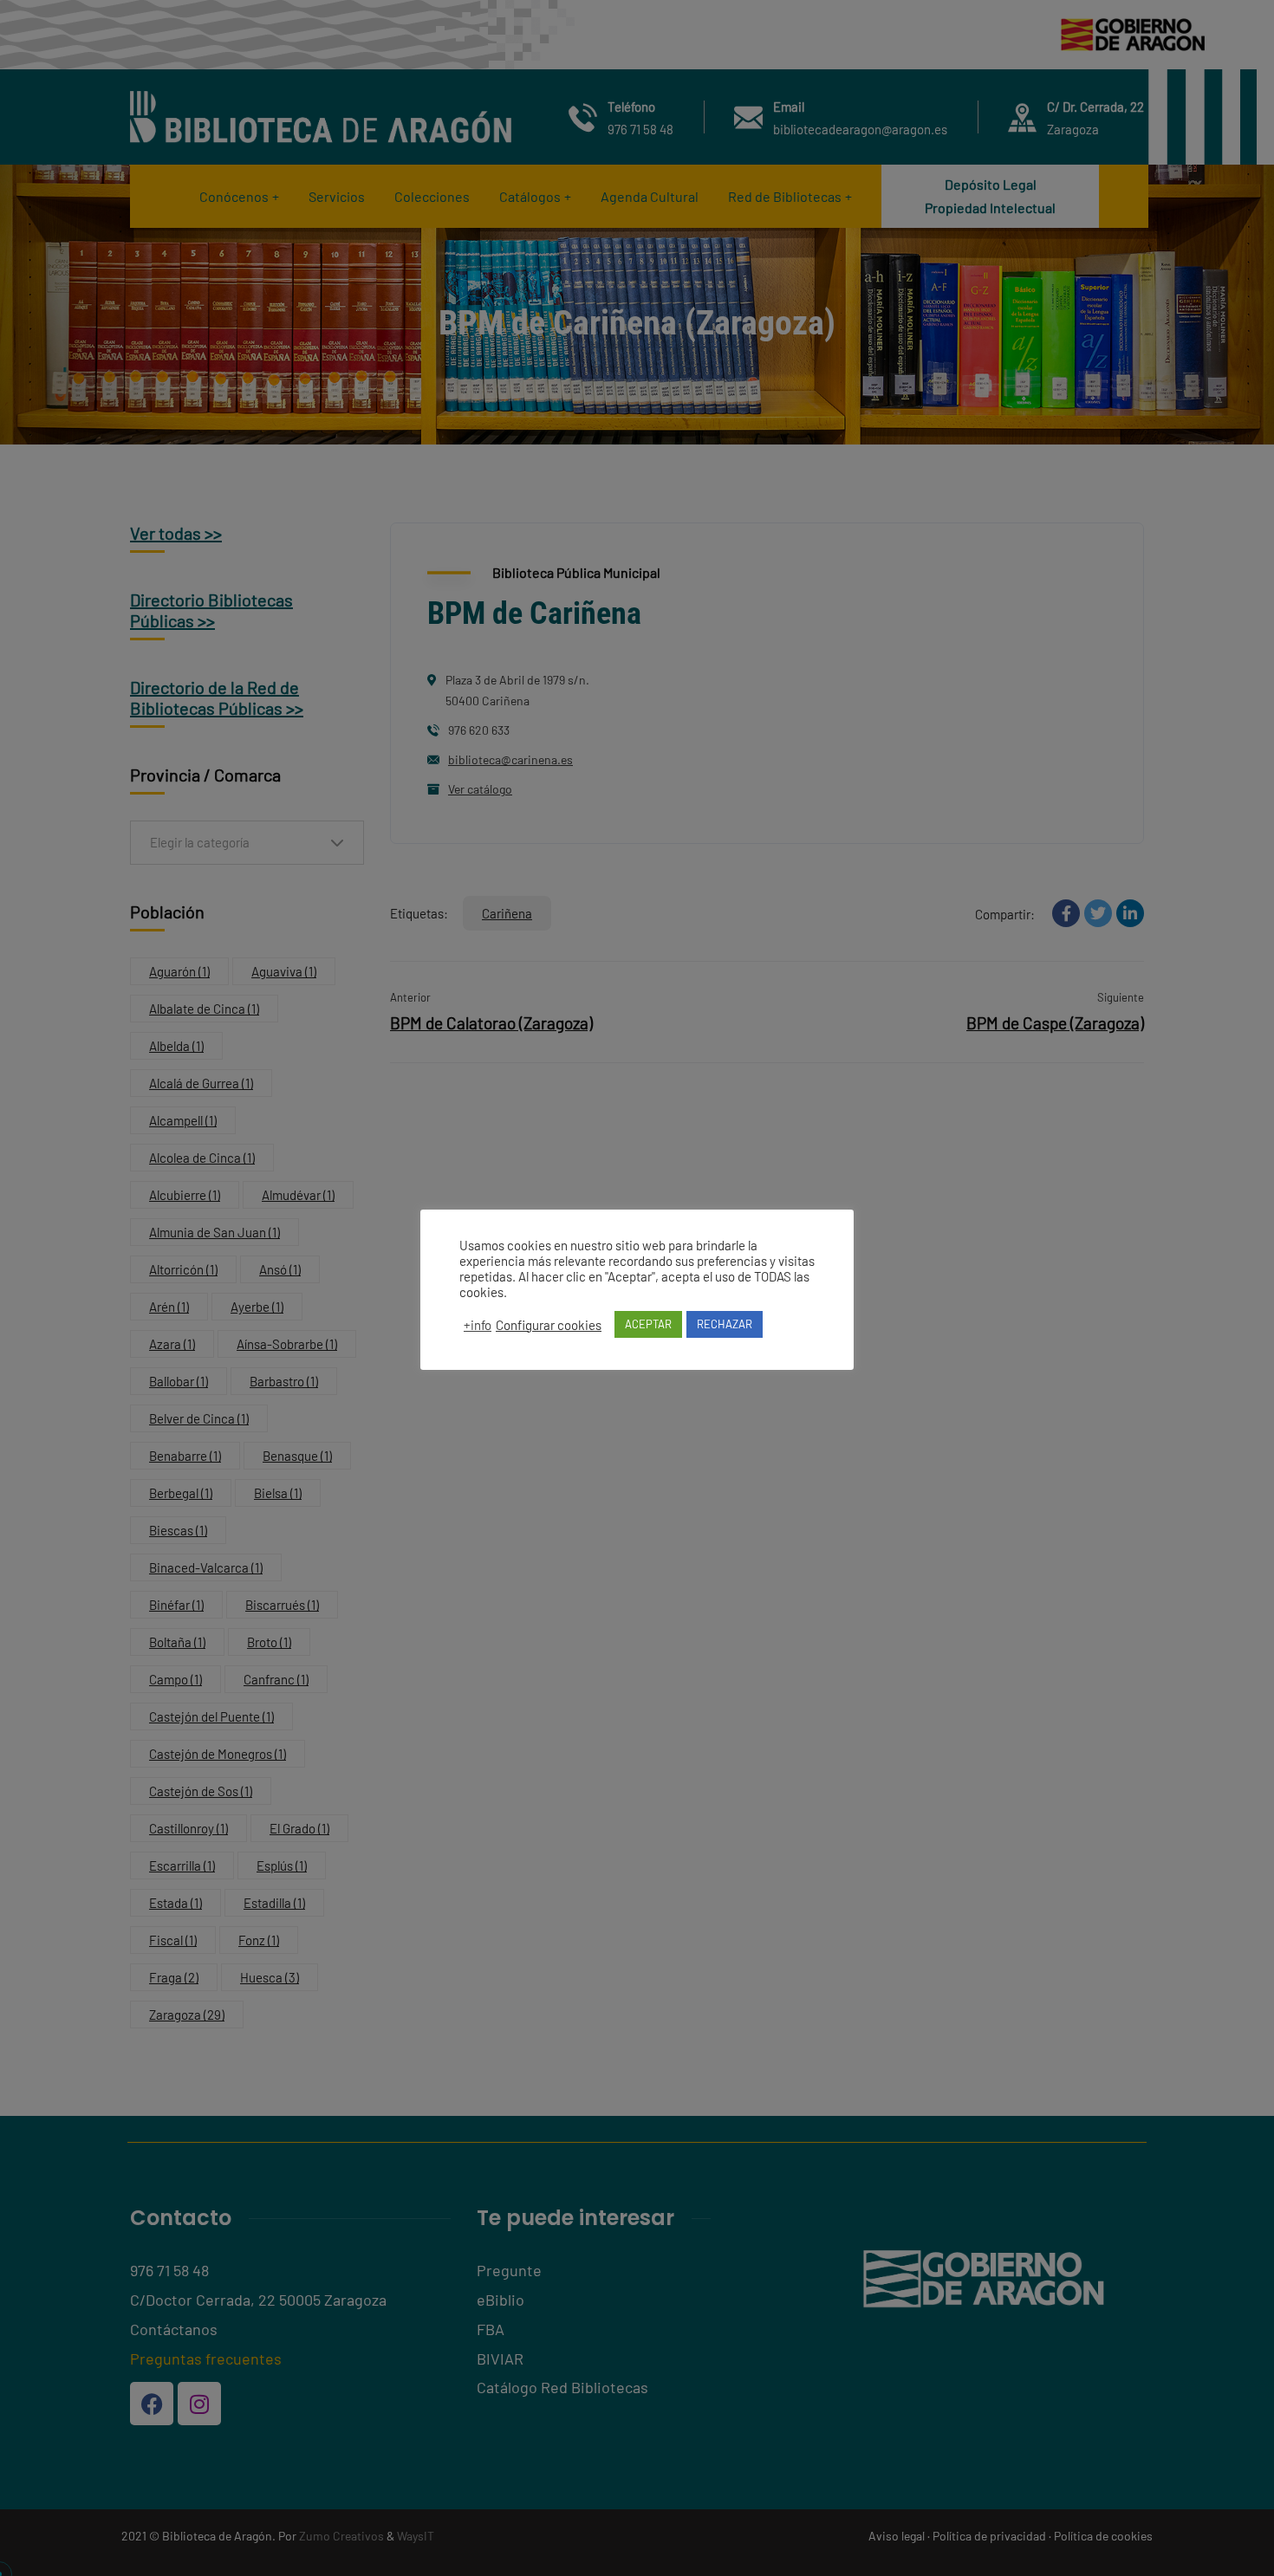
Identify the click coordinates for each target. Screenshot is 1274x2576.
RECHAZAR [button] (725, 1324)
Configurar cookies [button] (549, 1325)
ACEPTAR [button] (648, 1324)
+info (478, 1325)
